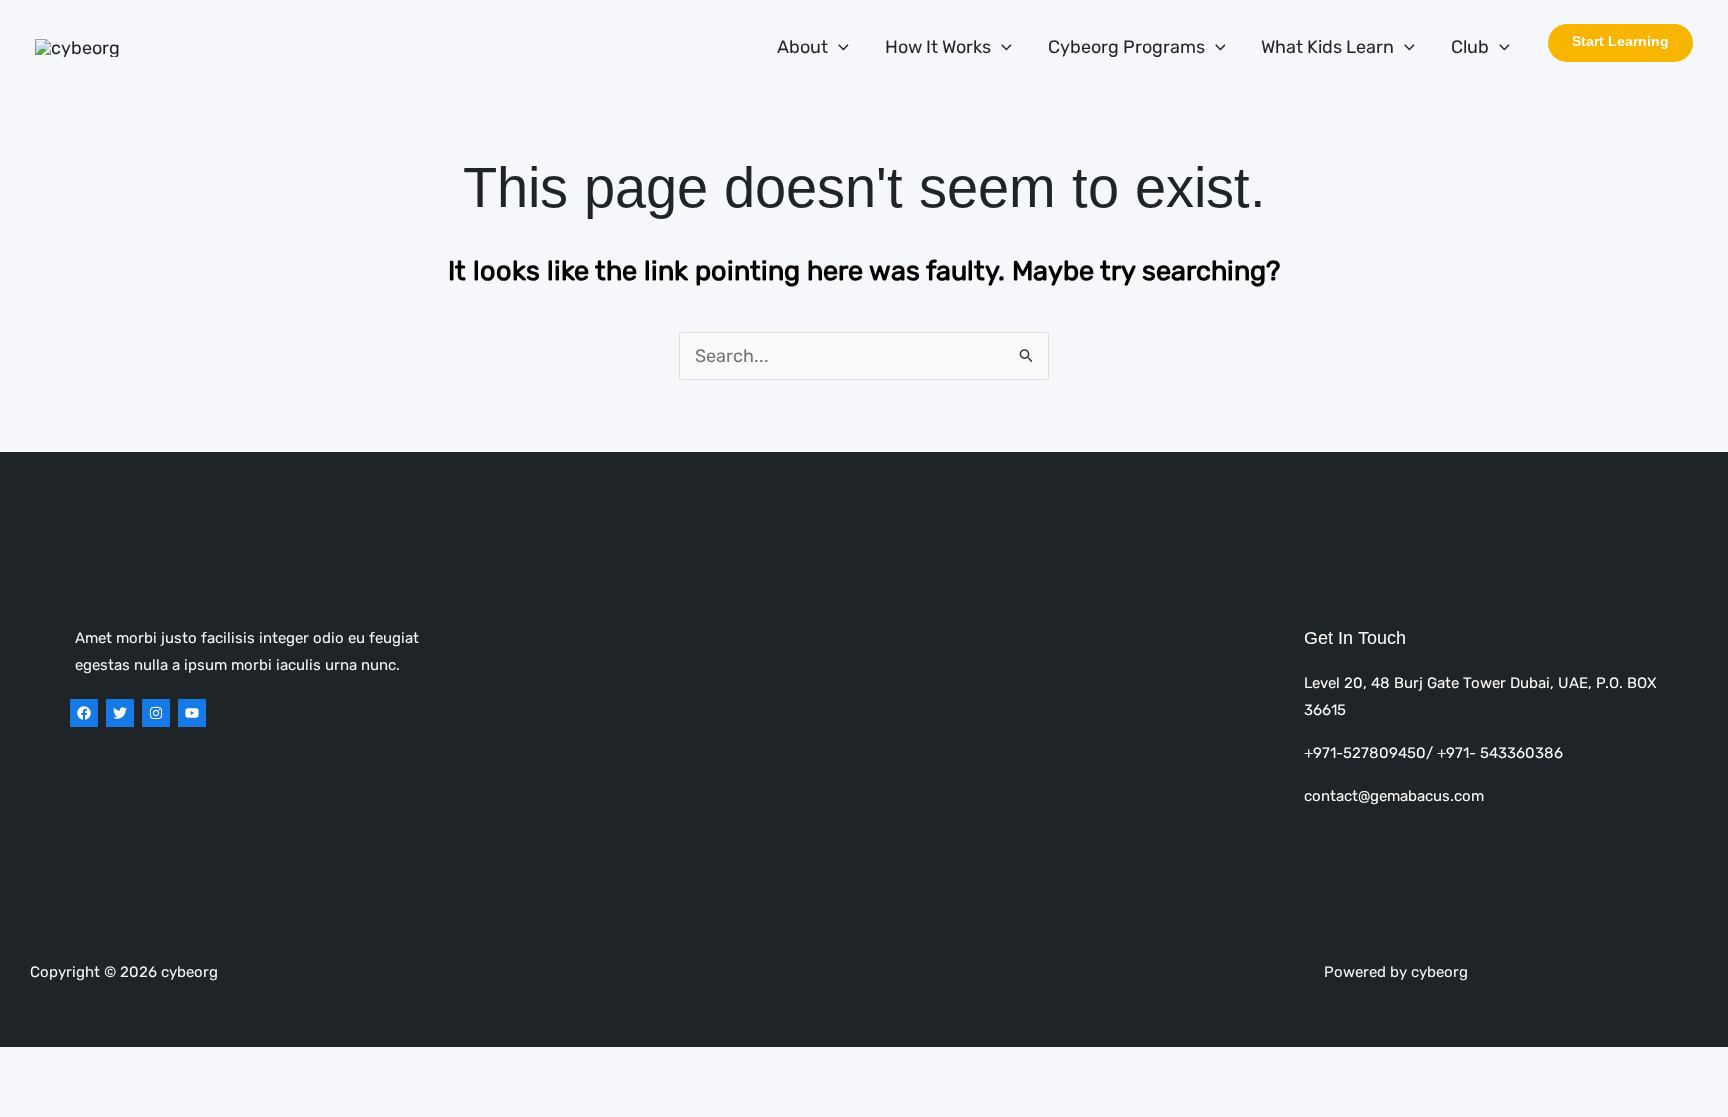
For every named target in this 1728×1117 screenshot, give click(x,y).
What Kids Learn (1327, 47)
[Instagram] (156, 713)
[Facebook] (84, 713)
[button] (838, 47)
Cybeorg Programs (1126, 47)
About (802, 47)
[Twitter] (120, 713)
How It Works (938, 47)
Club (1470, 47)
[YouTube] (192, 713)
